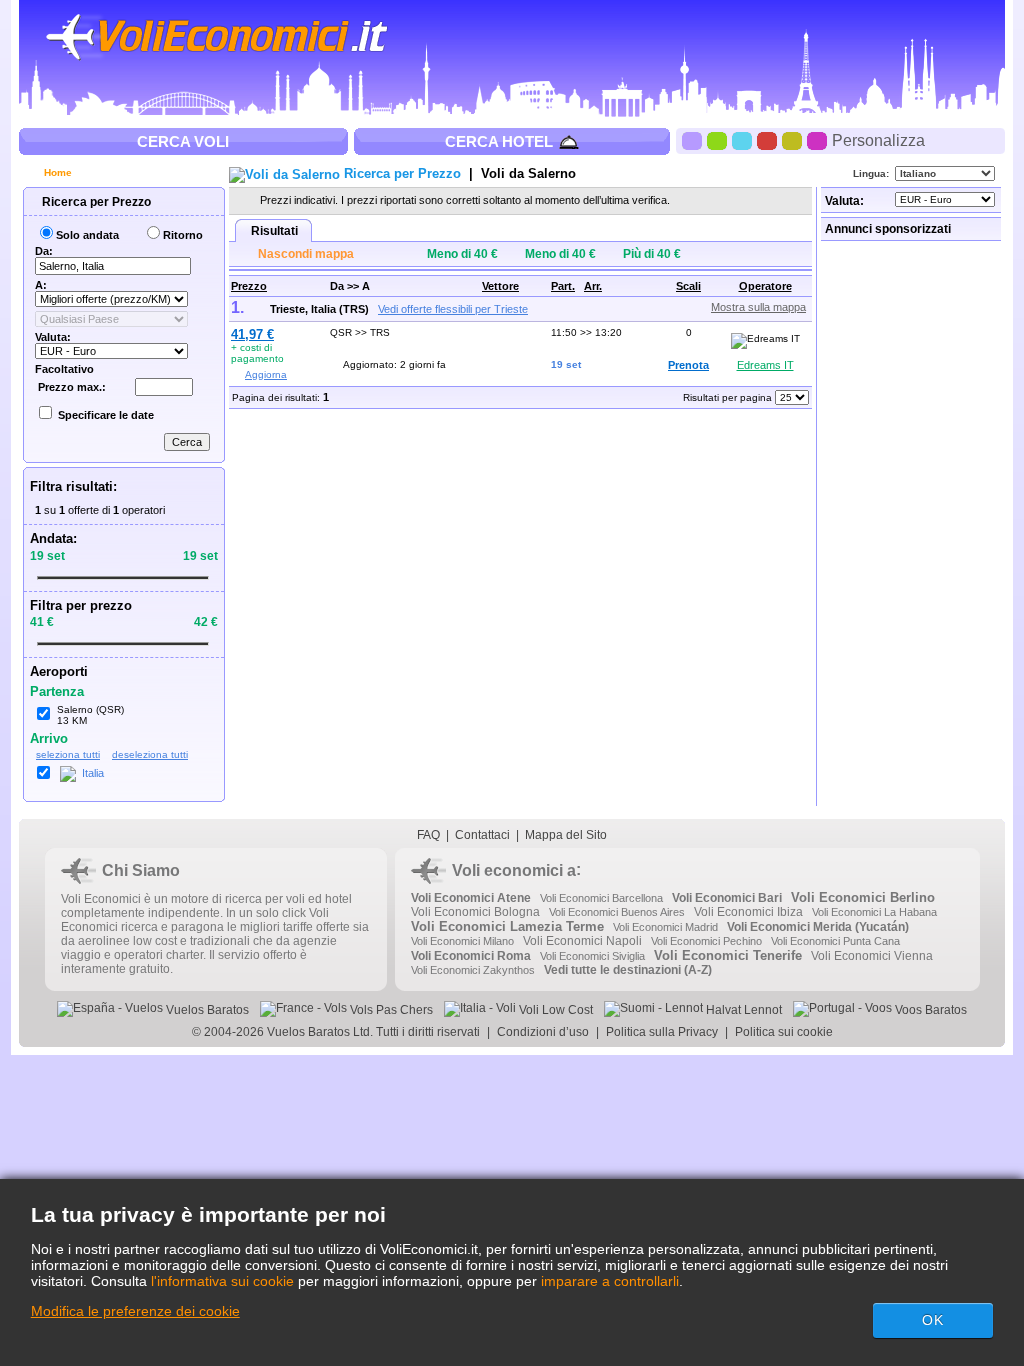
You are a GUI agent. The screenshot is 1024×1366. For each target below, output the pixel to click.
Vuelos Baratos (206, 1010)
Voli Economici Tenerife (728, 955)
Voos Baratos (929, 1010)
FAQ (428, 835)
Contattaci (482, 835)
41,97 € (252, 334)
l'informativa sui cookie (222, 1281)
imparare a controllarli (610, 1281)
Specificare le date (106, 415)
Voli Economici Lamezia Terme (507, 926)
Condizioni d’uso (543, 1032)
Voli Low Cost (554, 1010)
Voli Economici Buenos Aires (617, 912)
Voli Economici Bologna (475, 912)
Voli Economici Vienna (872, 956)
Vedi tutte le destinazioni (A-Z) (628, 970)
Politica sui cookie (784, 1032)
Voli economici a (514, 870)
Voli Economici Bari (727, 898)
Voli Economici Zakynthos (473, 970)
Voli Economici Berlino (863, 897)
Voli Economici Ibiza (748, 912)
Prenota (688, 365)
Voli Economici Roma (471, 956)
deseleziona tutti (150, 754)
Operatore (765, 286)
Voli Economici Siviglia (592, 956)
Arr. (593, 286)
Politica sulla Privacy (662, 1032)
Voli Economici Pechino (706, 941)
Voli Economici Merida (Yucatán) (818, 927)
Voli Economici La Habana (874, 912)
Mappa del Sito (566, 835)
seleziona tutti (68, 754)
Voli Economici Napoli (582, 941)
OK (933, 1320)
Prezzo (249, 286)
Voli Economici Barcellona (601, 898)
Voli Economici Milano (462, 941)
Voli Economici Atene (471, 898)
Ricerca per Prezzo (95, 202)
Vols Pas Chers (390, 1010)
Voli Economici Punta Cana (835, 941)
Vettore (500, 286)
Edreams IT (765, 365)
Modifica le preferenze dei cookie (135, 1311)
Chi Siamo (141, 870)
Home (56, 172)
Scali (688, 286)
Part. (563, 286)
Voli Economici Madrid (665, 927)
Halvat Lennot (742, 1010)
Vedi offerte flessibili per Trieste (453, 309)
